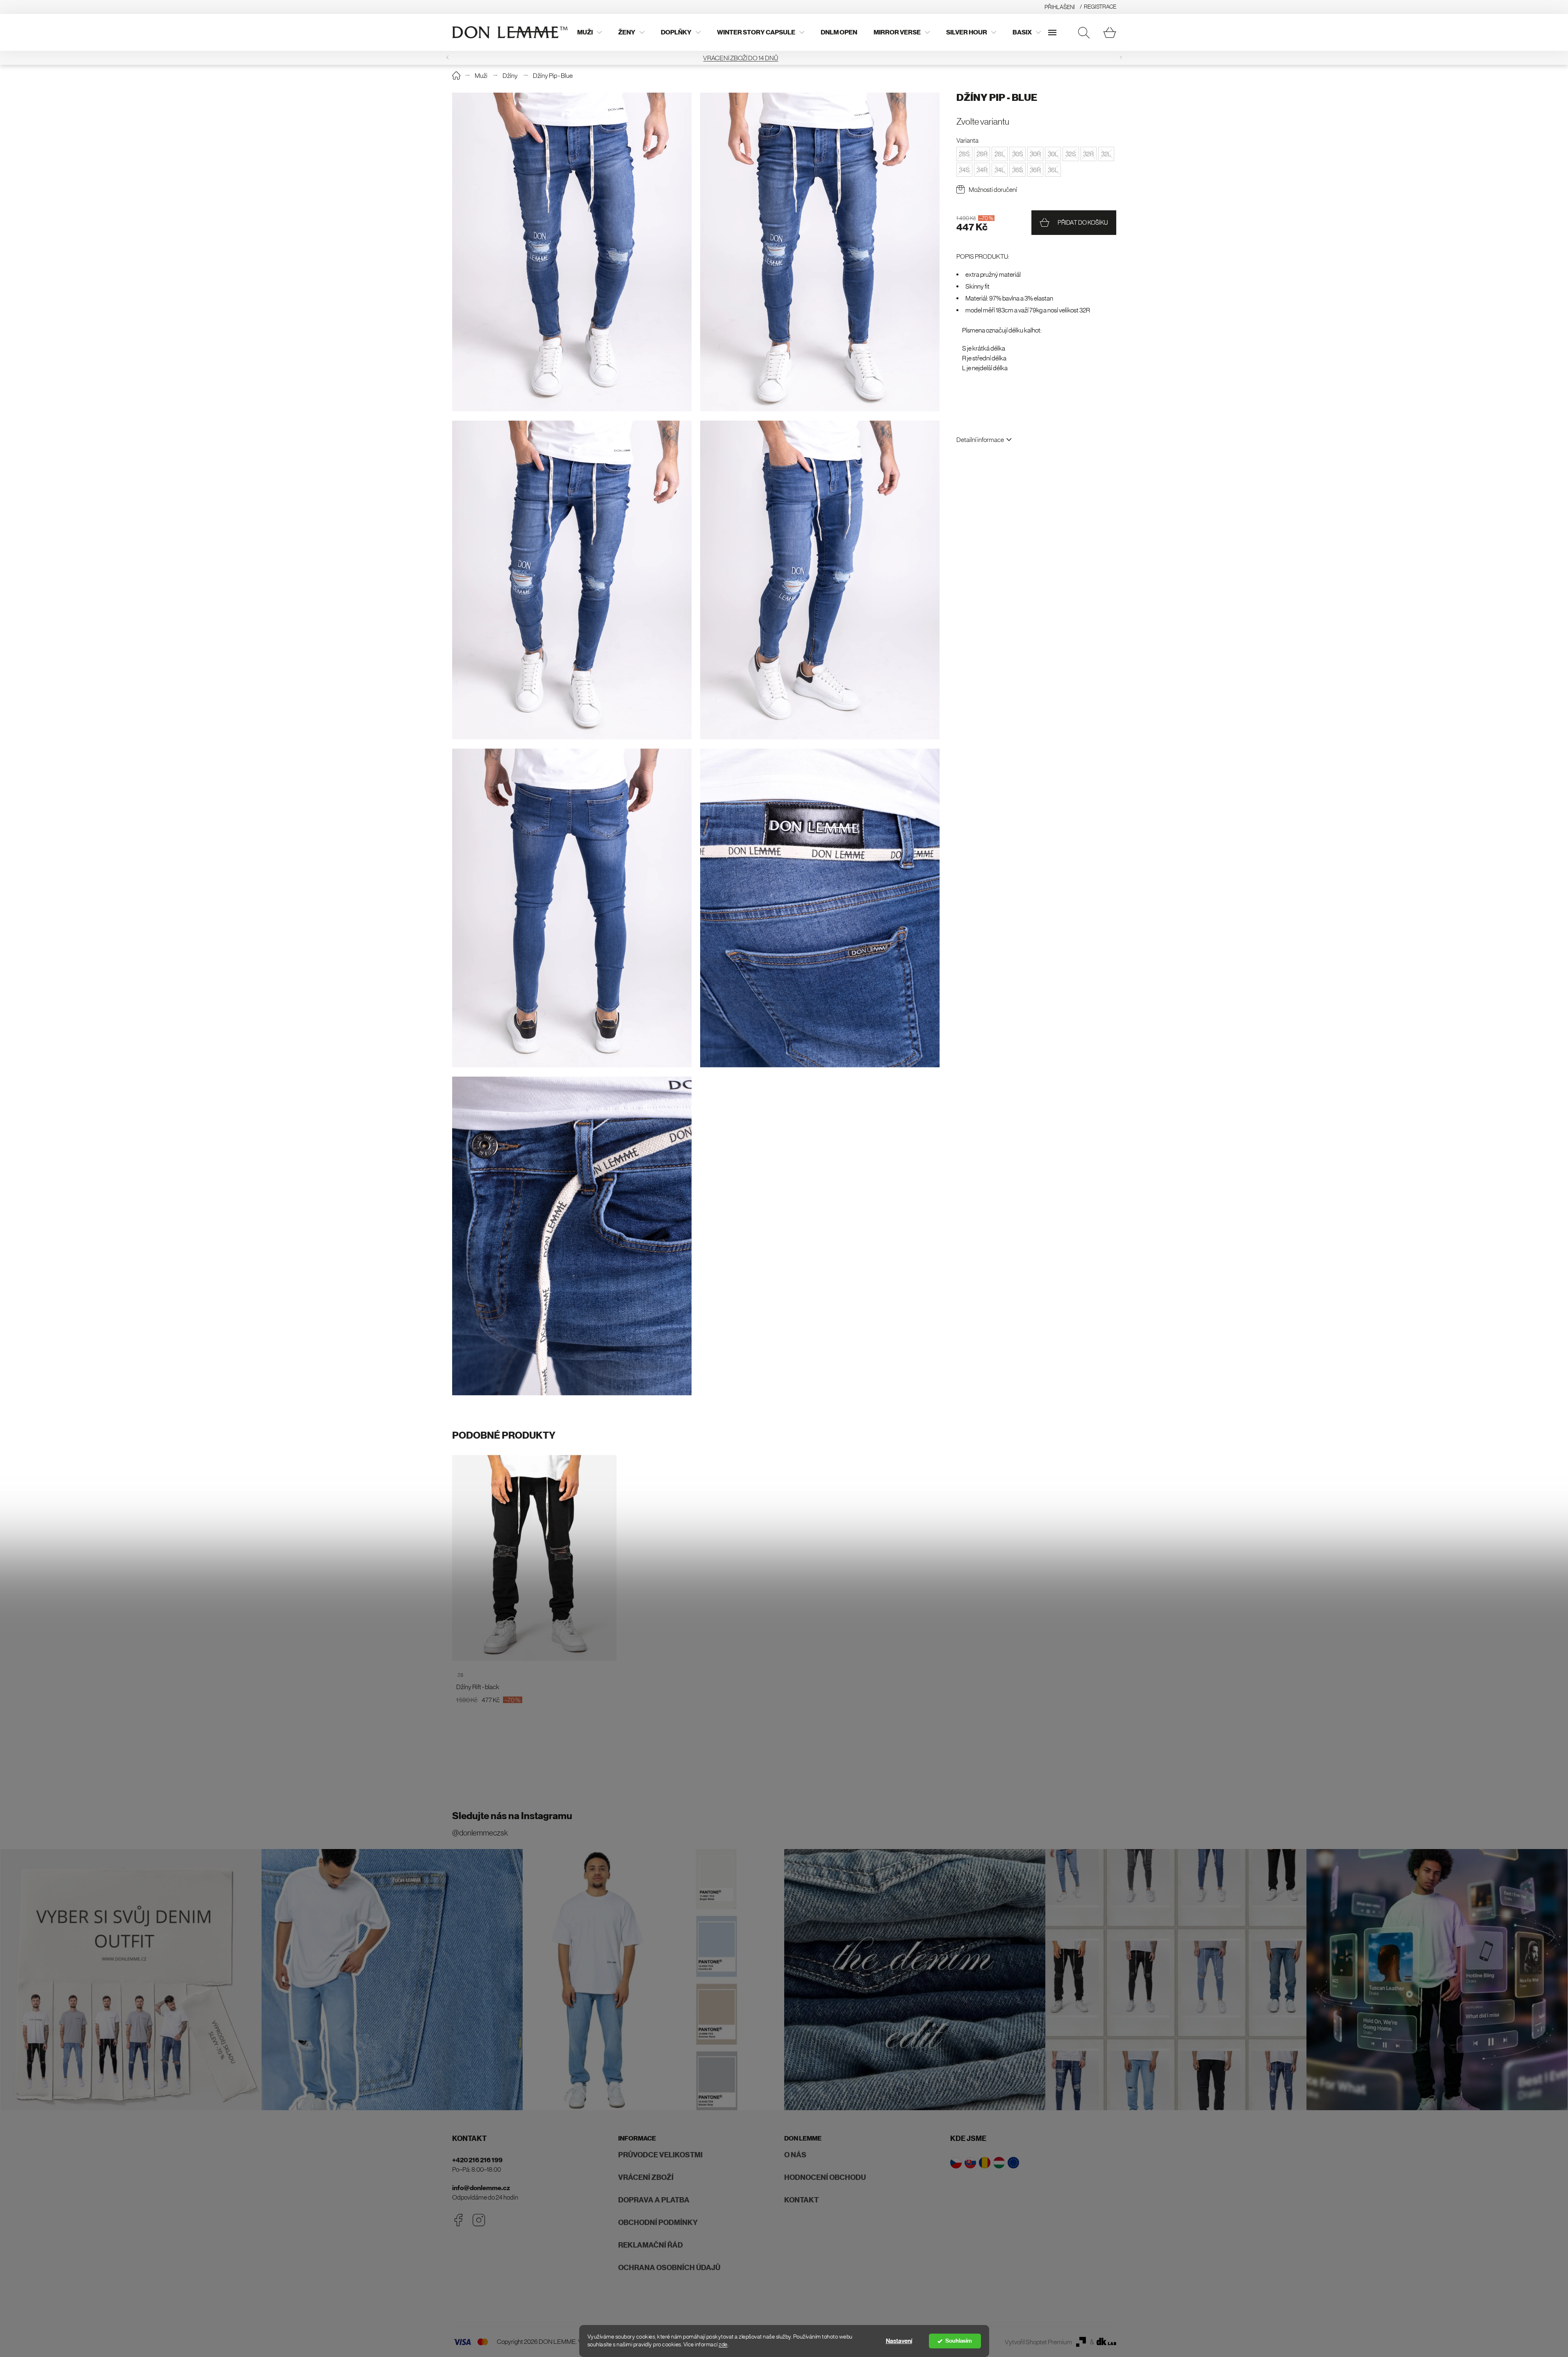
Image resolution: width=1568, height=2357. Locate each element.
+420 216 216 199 (477, 2160)
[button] (448, 58)
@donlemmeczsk (480, 1833)
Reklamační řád (651, 2245)
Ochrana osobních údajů (669, 2268)
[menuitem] (589, 32)
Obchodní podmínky (658, 2223)
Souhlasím (959, 2341)
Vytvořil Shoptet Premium (1038, 2342)
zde (723, 2344)
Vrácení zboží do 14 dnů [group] (784, 58)
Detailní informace (980, 440)
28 (460, 1675)
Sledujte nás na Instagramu (512, 1816)
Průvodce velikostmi (660, 2155)
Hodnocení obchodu (825, 2177)
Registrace (1100, 7)
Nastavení (899, 2341)
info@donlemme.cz (481, 2188)
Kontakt (801, 2200)
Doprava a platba (654, 2200)
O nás (795, 2155)
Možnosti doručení (993, 189)
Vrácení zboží (646, 2177)
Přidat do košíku (1083, 222)
